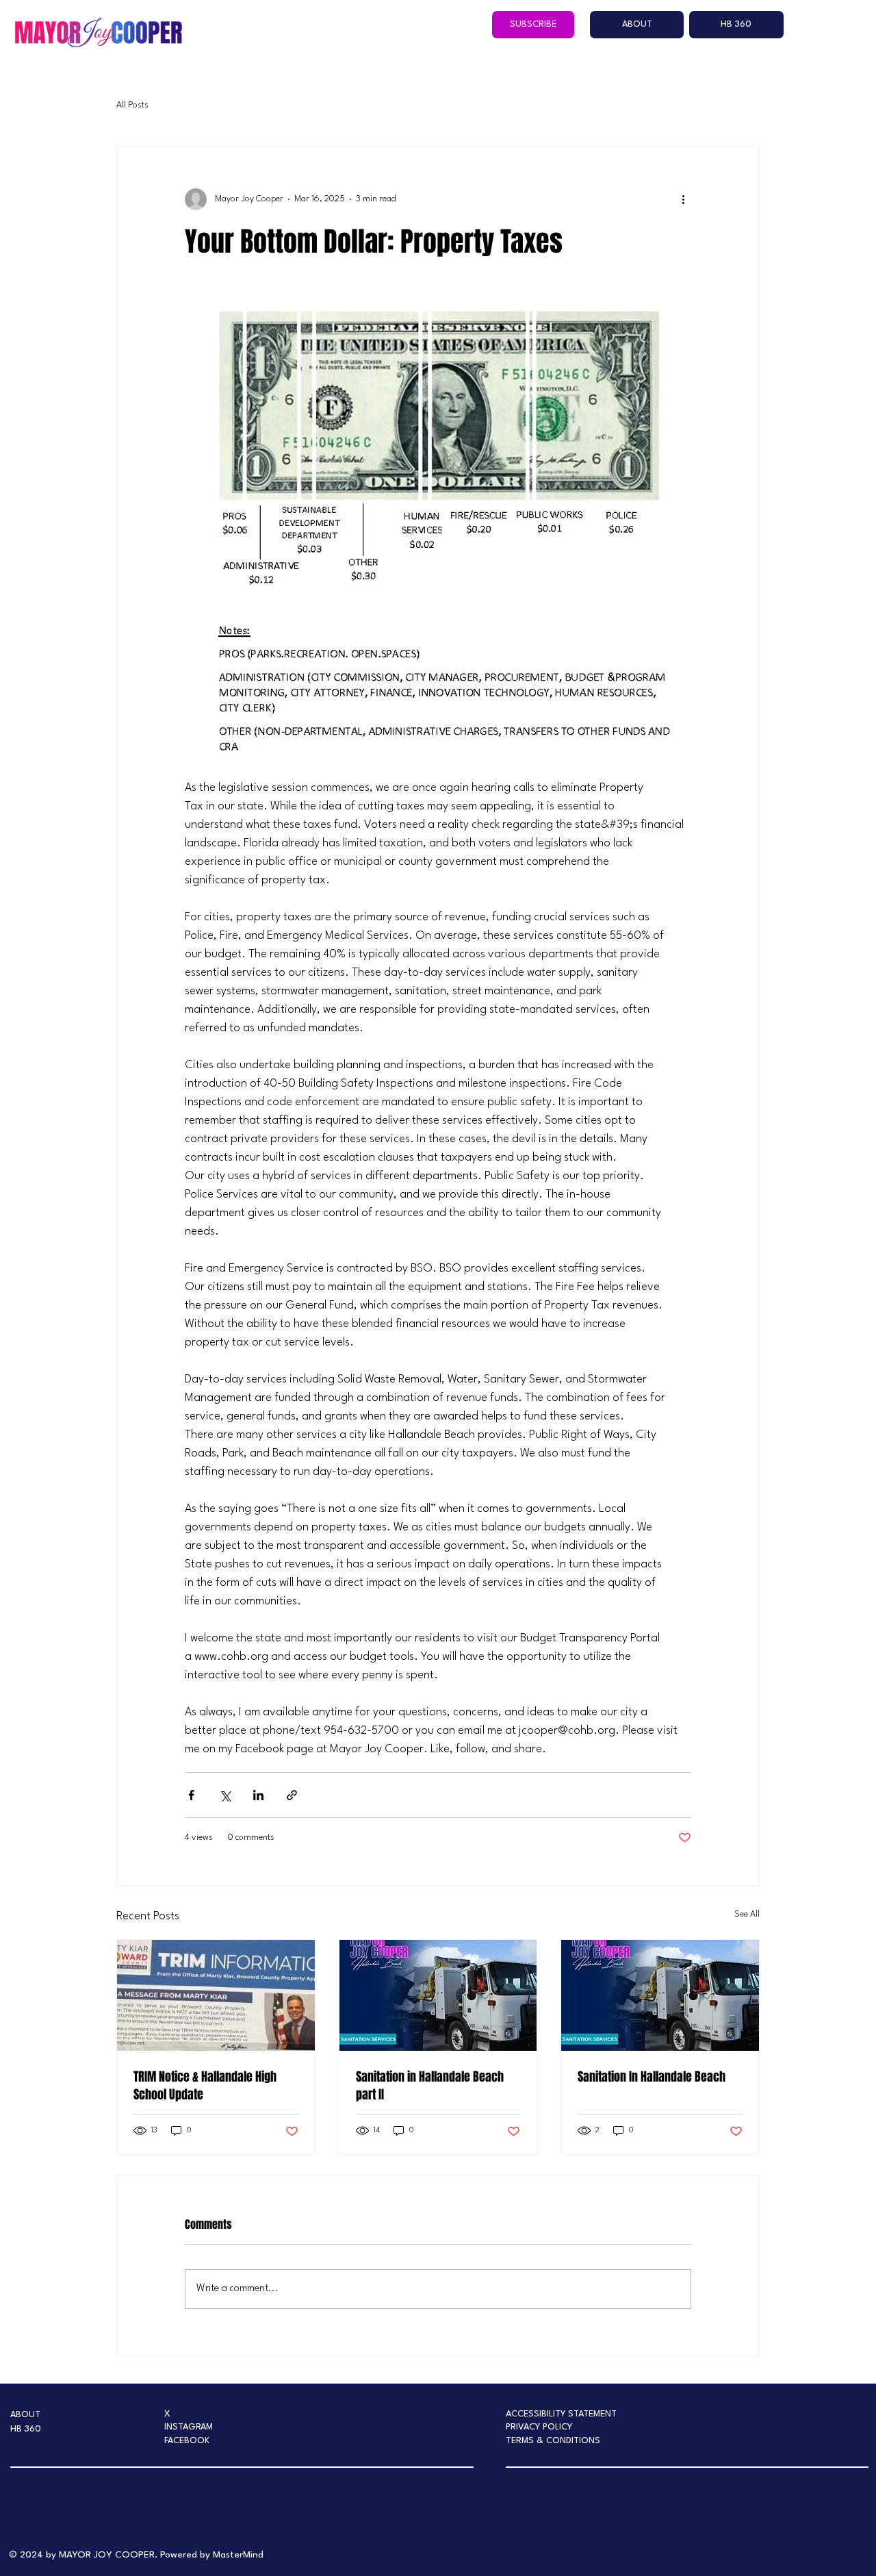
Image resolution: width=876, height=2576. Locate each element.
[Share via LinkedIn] (258, 1795)
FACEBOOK (187, 2441)
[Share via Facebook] (191, 1795)
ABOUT (25, 2415)
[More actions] (683, 199)
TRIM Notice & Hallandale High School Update (205, 2086)
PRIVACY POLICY (539, 2427)
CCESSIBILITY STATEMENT (564, 2414)
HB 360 (26, 2429)
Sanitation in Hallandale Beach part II (430, 2086)
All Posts (132, 105)
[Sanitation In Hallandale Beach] (660, 1995)
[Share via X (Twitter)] (225, 1795)
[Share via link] (292, 1795)
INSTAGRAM (189, 2427)
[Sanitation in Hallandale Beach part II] (438, 1995)
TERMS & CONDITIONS (553, 2441)
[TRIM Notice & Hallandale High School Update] (216, 1995)
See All (747, 1914)
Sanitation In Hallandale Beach (652, 2077)
